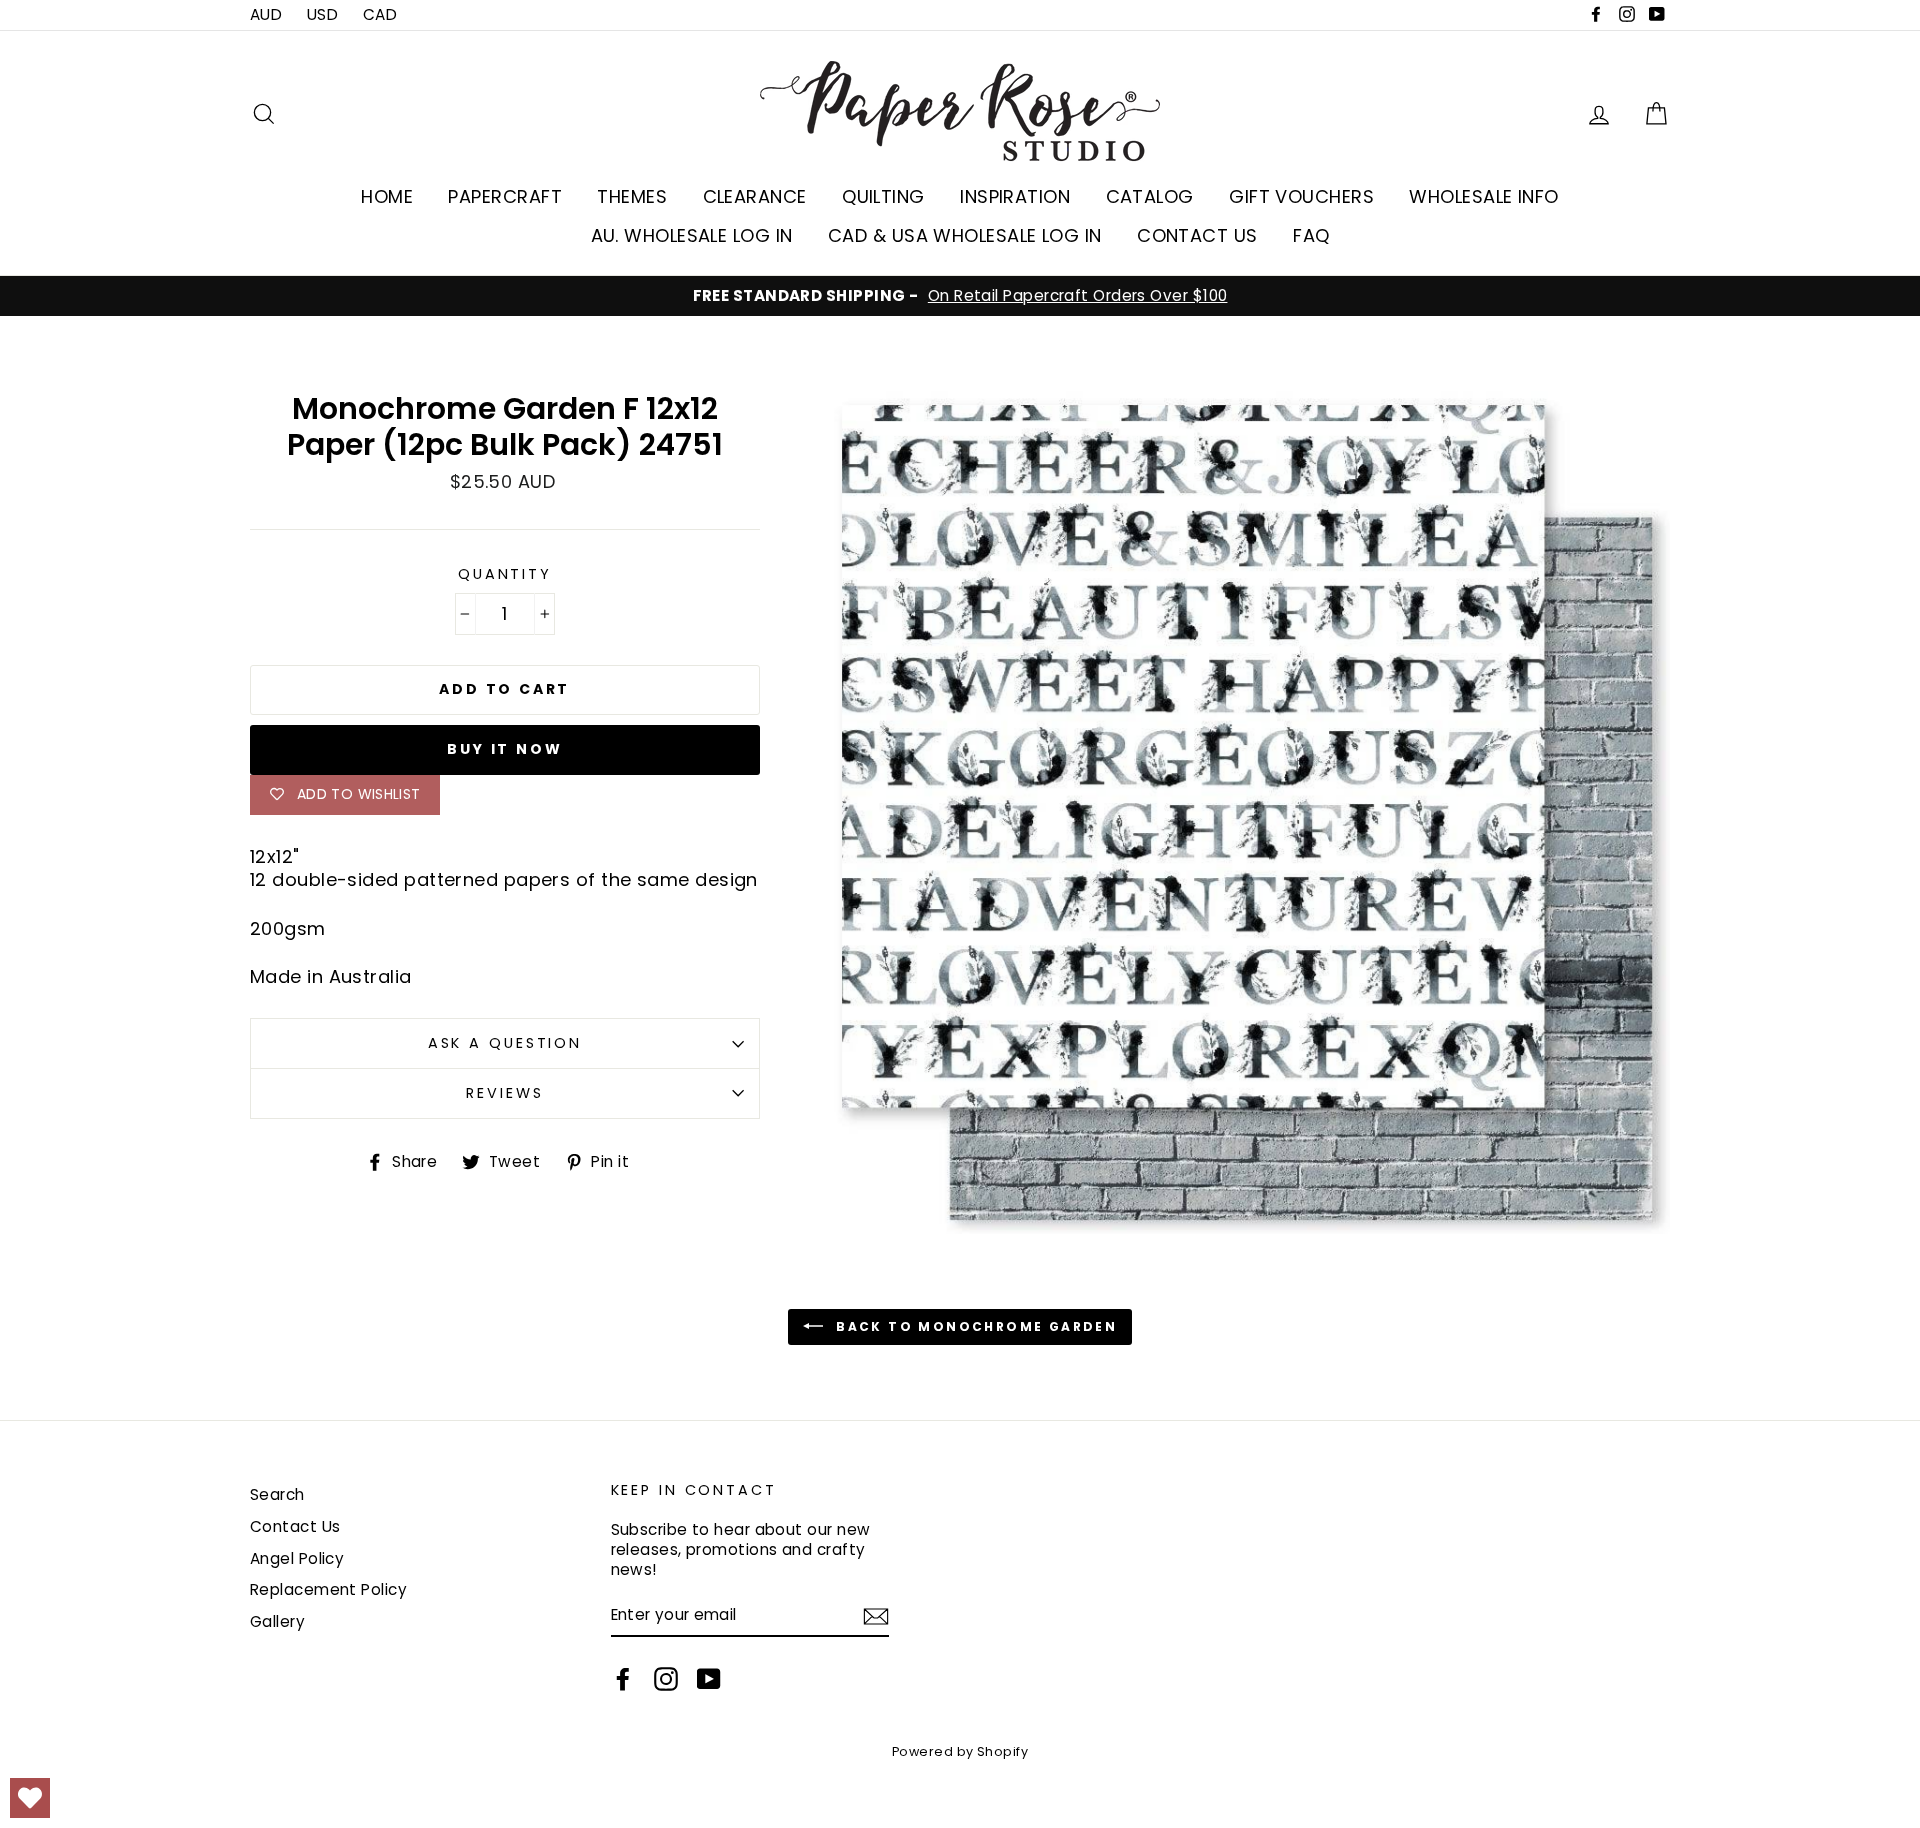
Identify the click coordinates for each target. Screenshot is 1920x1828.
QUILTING (883, 196)
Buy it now (504, 749)
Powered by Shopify (960, 1751)
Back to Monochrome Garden (974, 1326)
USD (322, 14)
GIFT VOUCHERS (1301, 196)
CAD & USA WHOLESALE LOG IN (965, 235)
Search (277, 1494)
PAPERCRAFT (505, 196)
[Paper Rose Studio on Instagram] (666, 1679)
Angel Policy (297, 1558)
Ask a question (505, 1043)
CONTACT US (1197, 235)
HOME (387, 196)
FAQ (1311, 235)
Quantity (505, 574)
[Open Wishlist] (30, 1798)
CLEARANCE (755, 196)
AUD (266, 14)
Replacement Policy (328, 1589)
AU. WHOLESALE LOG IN (692, 235)
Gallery (277, 1621)
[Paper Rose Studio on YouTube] (709, 1679)
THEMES (632, 196)
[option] (960, 296)
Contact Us (295, 1526)
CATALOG (1150, 196)
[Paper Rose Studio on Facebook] (623, 1679)
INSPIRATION (1015, 196)
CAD (380, 14)
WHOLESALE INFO (1483, 196)
